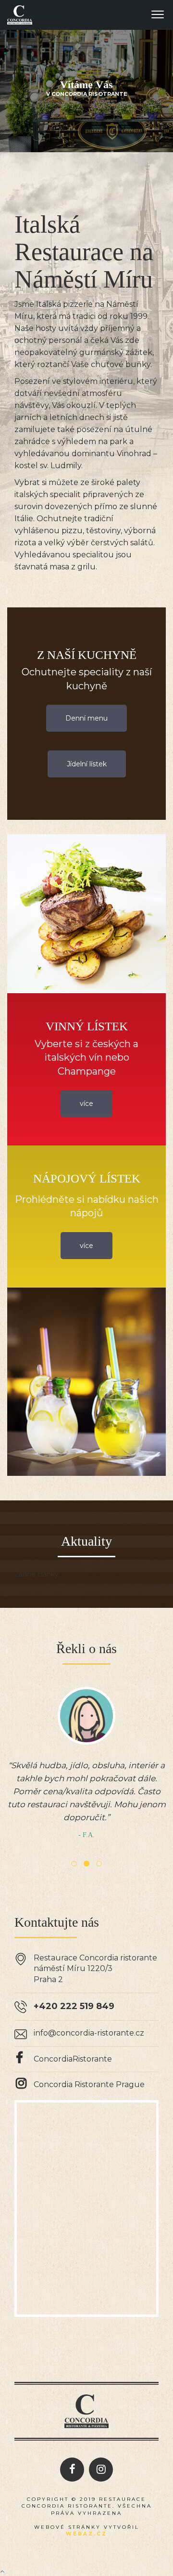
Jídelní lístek (87, 764)
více (86, 1104)
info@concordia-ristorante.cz (89, 2033)
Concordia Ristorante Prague (89, 2084)
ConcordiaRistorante (73, 2059)
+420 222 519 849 (74, 2006)
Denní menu (86, 718)
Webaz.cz (86, 2534)
